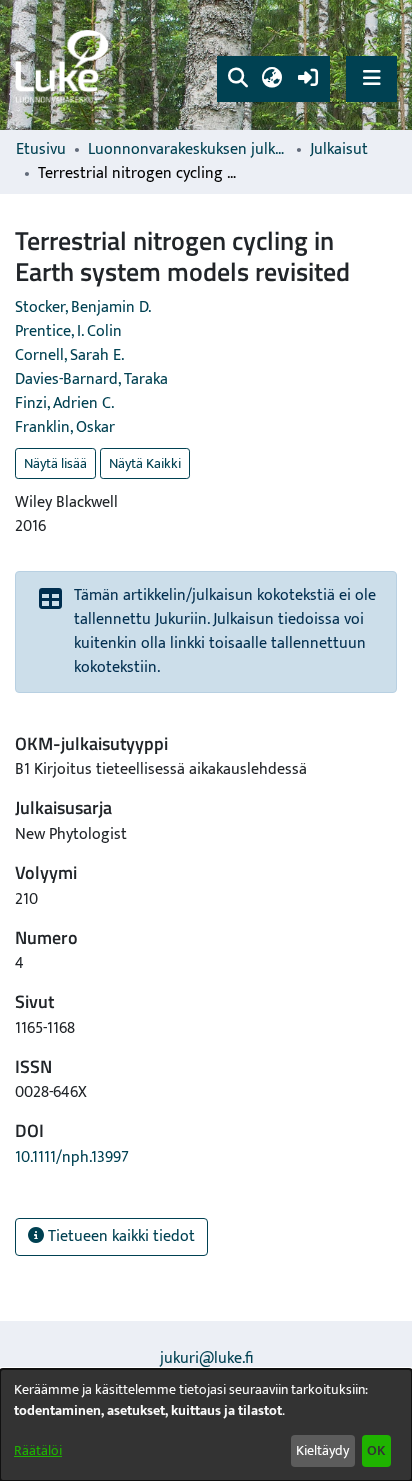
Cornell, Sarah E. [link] (69, 355)
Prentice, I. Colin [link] (68, 331)
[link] (65, 65)
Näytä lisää (55, 463)
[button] (237, 79)
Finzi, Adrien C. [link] (64, 403)
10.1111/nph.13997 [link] (72, 1157)
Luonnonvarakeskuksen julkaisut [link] (188, 150)
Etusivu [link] (41, 150)
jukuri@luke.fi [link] (206, 1358)
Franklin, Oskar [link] (65, 427)
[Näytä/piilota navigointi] (371, 78)
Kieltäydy (322, 1450)
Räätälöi (38, 1450)
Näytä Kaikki (145, 463)
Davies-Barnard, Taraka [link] (91, 379)
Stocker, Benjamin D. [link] (83, 307)
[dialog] (206, 1425)
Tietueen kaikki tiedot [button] (119, 1236)
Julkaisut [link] (339, 150)
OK (376, 1450)
